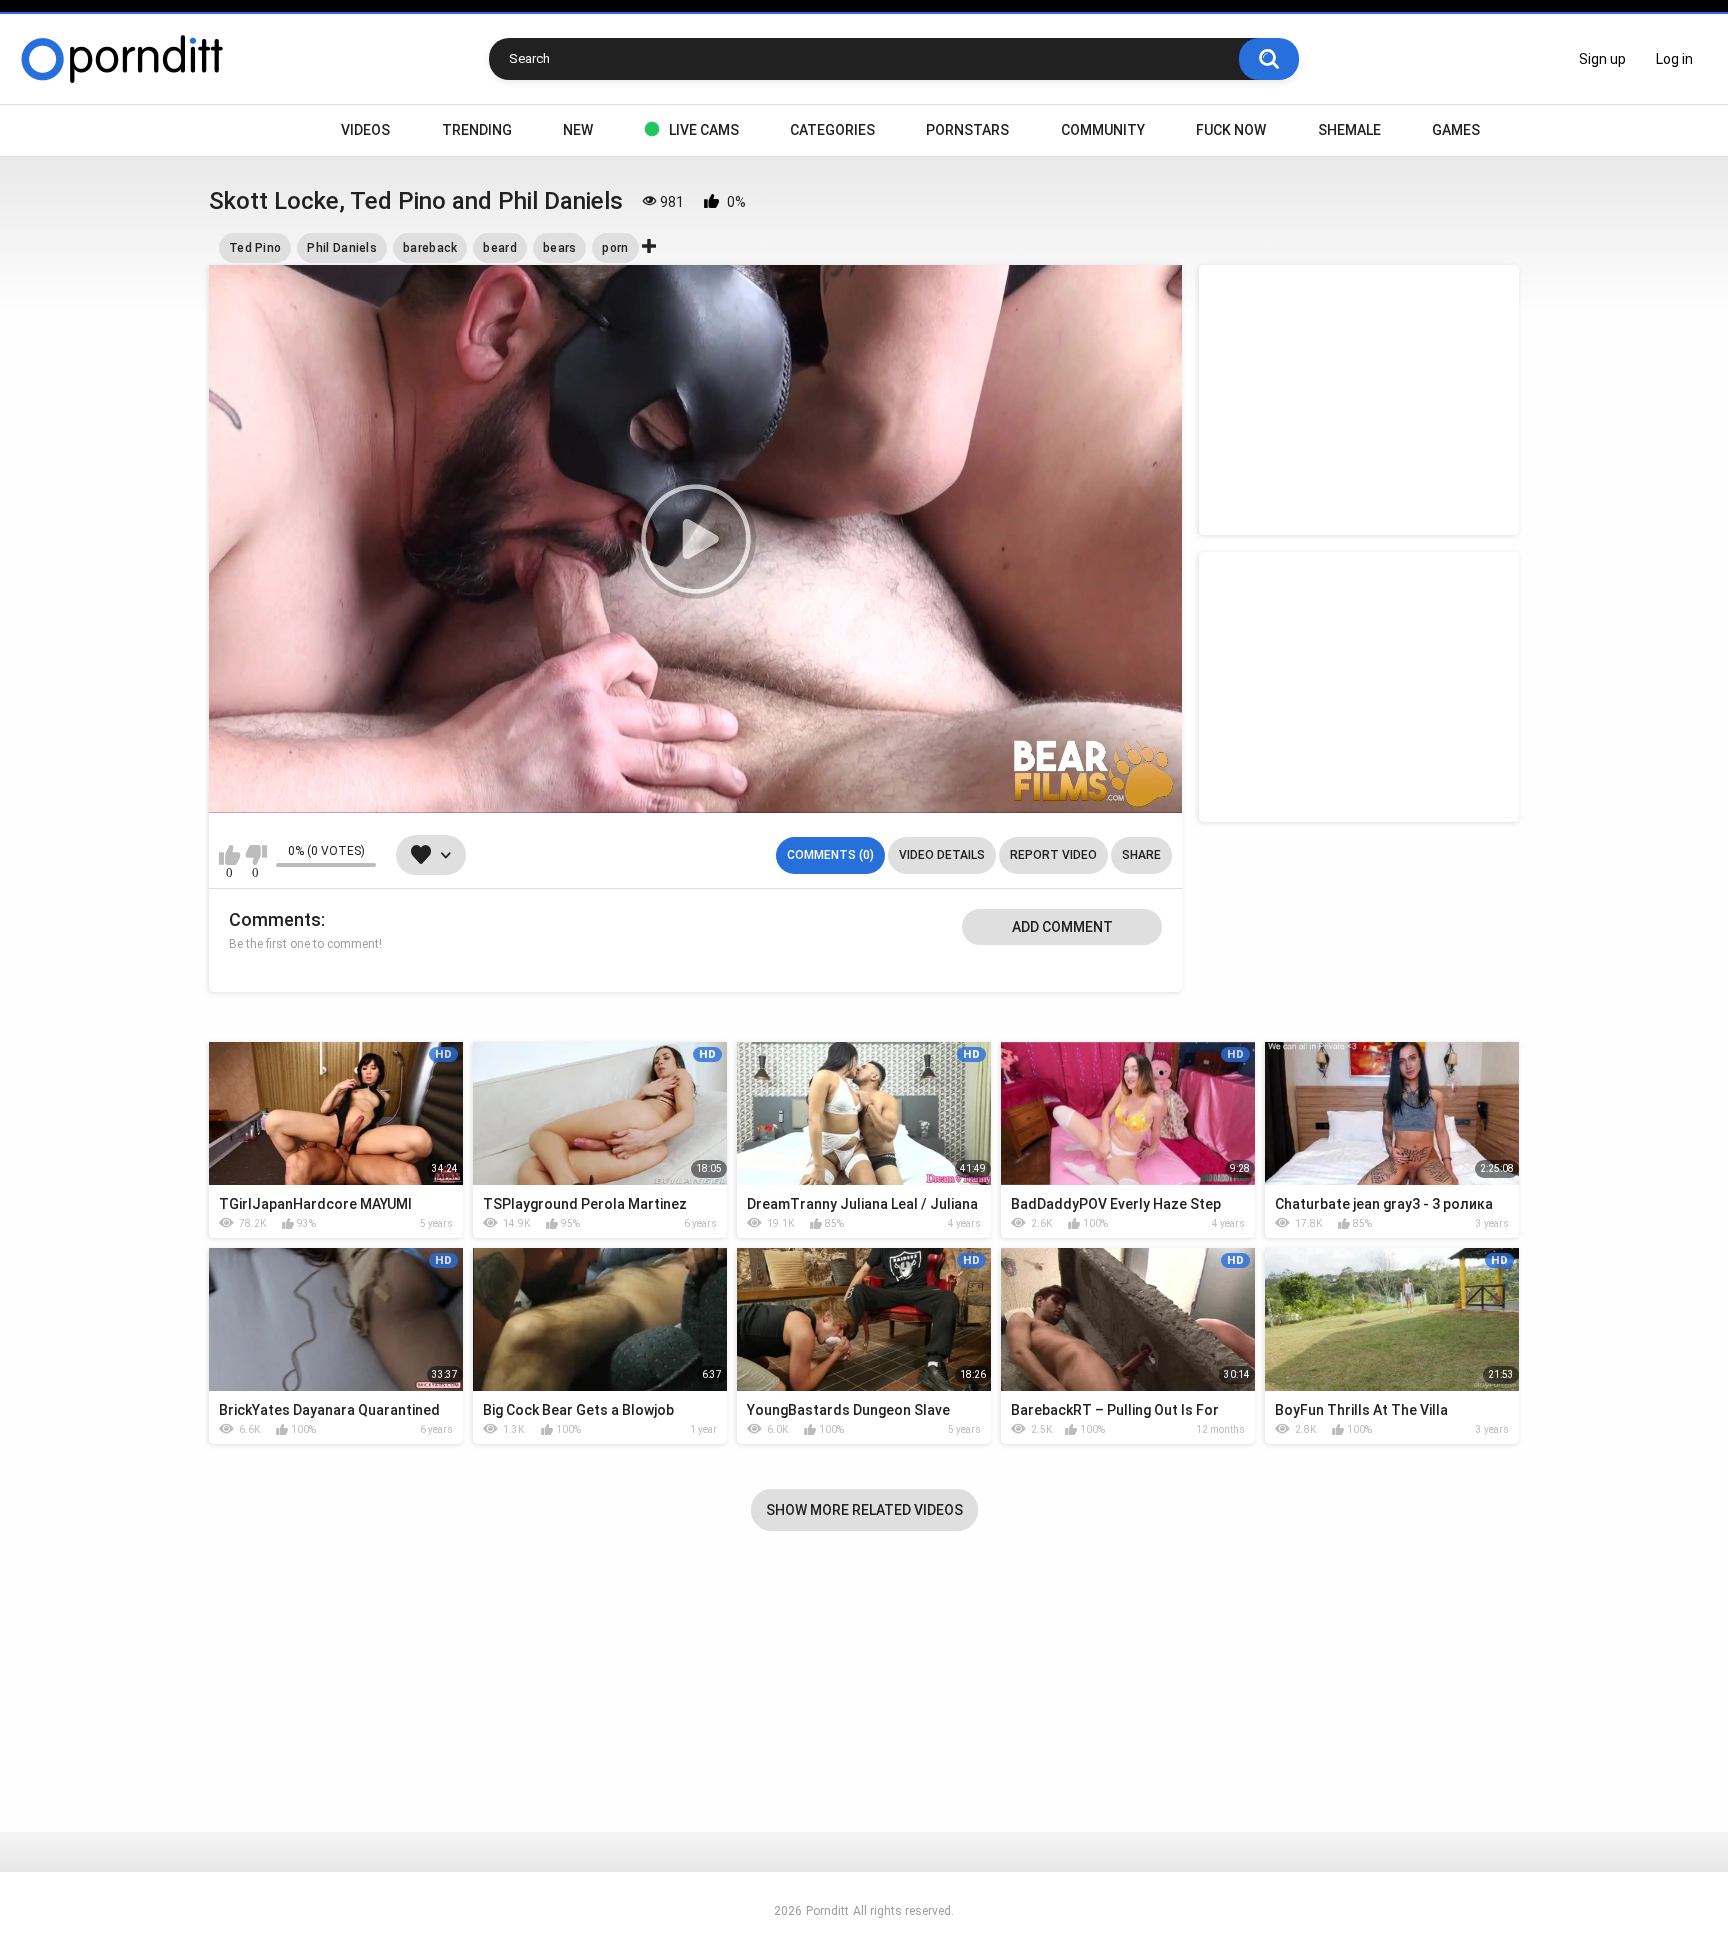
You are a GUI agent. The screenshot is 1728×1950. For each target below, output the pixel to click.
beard (500, 248)
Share (1141, 855)
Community (1103, 130)
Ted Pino (255, 248)
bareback (430, 248)
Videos (365, 130)
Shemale (1349, 130)
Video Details (942, 855)
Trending (477, 130)
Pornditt (827, 1911)
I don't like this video (255, 855)
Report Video (1053, 855)
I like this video (229, 855)
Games (1456, 130)
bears (560, 248)
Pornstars (967, 130)
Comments (275, 919)
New (578, 130)
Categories (832, 130)
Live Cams (704, 130)
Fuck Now (1231, 130)
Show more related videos (864, 1510)
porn (615, 248)
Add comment (1062, 927)
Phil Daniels (342, 248)
